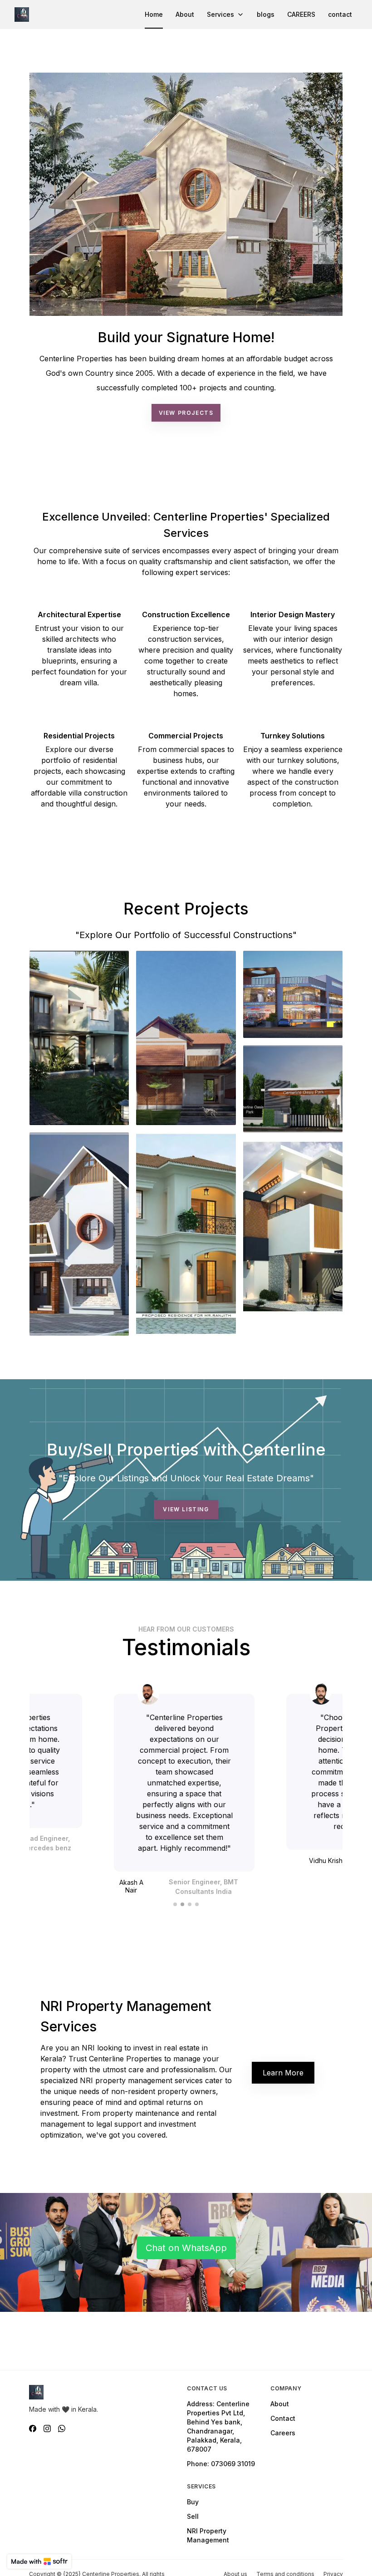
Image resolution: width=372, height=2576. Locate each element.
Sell (193, 2516)
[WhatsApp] (62, 2429)
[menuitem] (154, 15)
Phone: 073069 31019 (221, 2464)
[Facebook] (33, 2429)
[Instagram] (47, 2429)
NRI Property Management (208, 2535)
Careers (283, 2433)
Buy (193, 2502)
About (280, 2404)
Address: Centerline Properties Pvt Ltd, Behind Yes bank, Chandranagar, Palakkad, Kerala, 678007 (218, 2426)
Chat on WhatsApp (186, 2248)
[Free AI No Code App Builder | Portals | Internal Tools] (39, 2561)
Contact (283, 2418)
